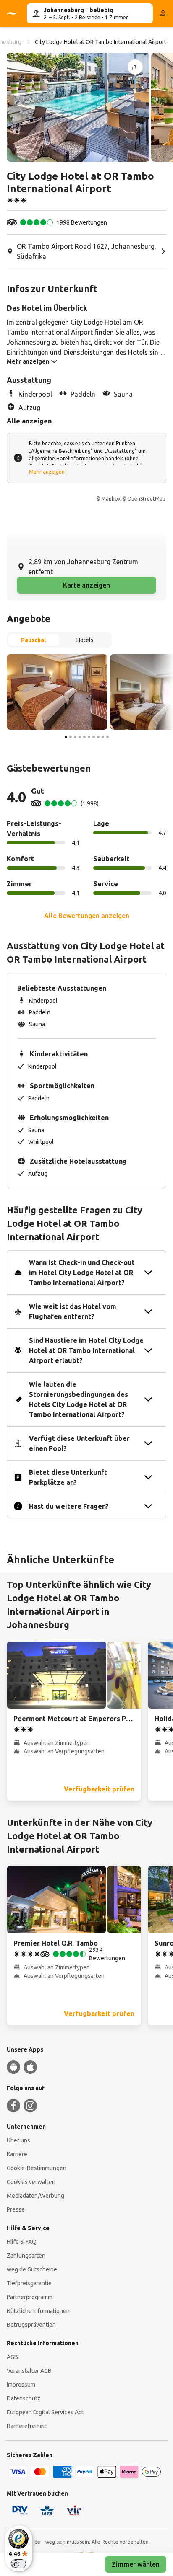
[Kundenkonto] (163, 13)
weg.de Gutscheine (32, 2269)
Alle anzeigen (29, 421)
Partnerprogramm (30, 2297)
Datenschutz (24, 2398)
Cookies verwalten (31, 2182)
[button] (78, 107)
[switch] (18, 2564)
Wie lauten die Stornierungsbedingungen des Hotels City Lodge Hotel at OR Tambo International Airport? (79, 1399)
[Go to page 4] (80, 737)
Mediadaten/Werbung (35, 2196)
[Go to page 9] (103, 737)
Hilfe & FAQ (22, 2242)
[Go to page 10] (107, 737)
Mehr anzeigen (47, 472)
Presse (16, 2209)
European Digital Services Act (45, 2412)
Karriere (17, 2154)
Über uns (18, 2140)
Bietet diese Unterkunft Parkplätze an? (68, 1477)
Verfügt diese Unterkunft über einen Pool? (79, 1443)
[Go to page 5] (84, 737)
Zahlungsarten (26, 2256)
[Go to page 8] (98, 737)
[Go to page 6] (89, 737)
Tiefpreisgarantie (29, 2283)
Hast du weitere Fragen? (69, 1506)
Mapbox (111, 499)
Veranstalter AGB (29, 2371)
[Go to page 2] (71, 737)
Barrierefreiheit (27, 2426)
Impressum (21, 2385)
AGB (12, 2357)
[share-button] (135, 67)
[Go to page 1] (66, 737)
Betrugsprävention (31, 2325)
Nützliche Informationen (38, 2311)
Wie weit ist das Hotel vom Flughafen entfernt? (73, 1311)
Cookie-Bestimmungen (37, 2168)
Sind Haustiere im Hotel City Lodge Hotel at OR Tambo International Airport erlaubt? (86, 1350)
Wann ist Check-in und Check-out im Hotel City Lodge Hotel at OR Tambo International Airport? (82, 1273)
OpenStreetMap (146, 499)
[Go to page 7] (94, 737)
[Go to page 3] (75, 737)
